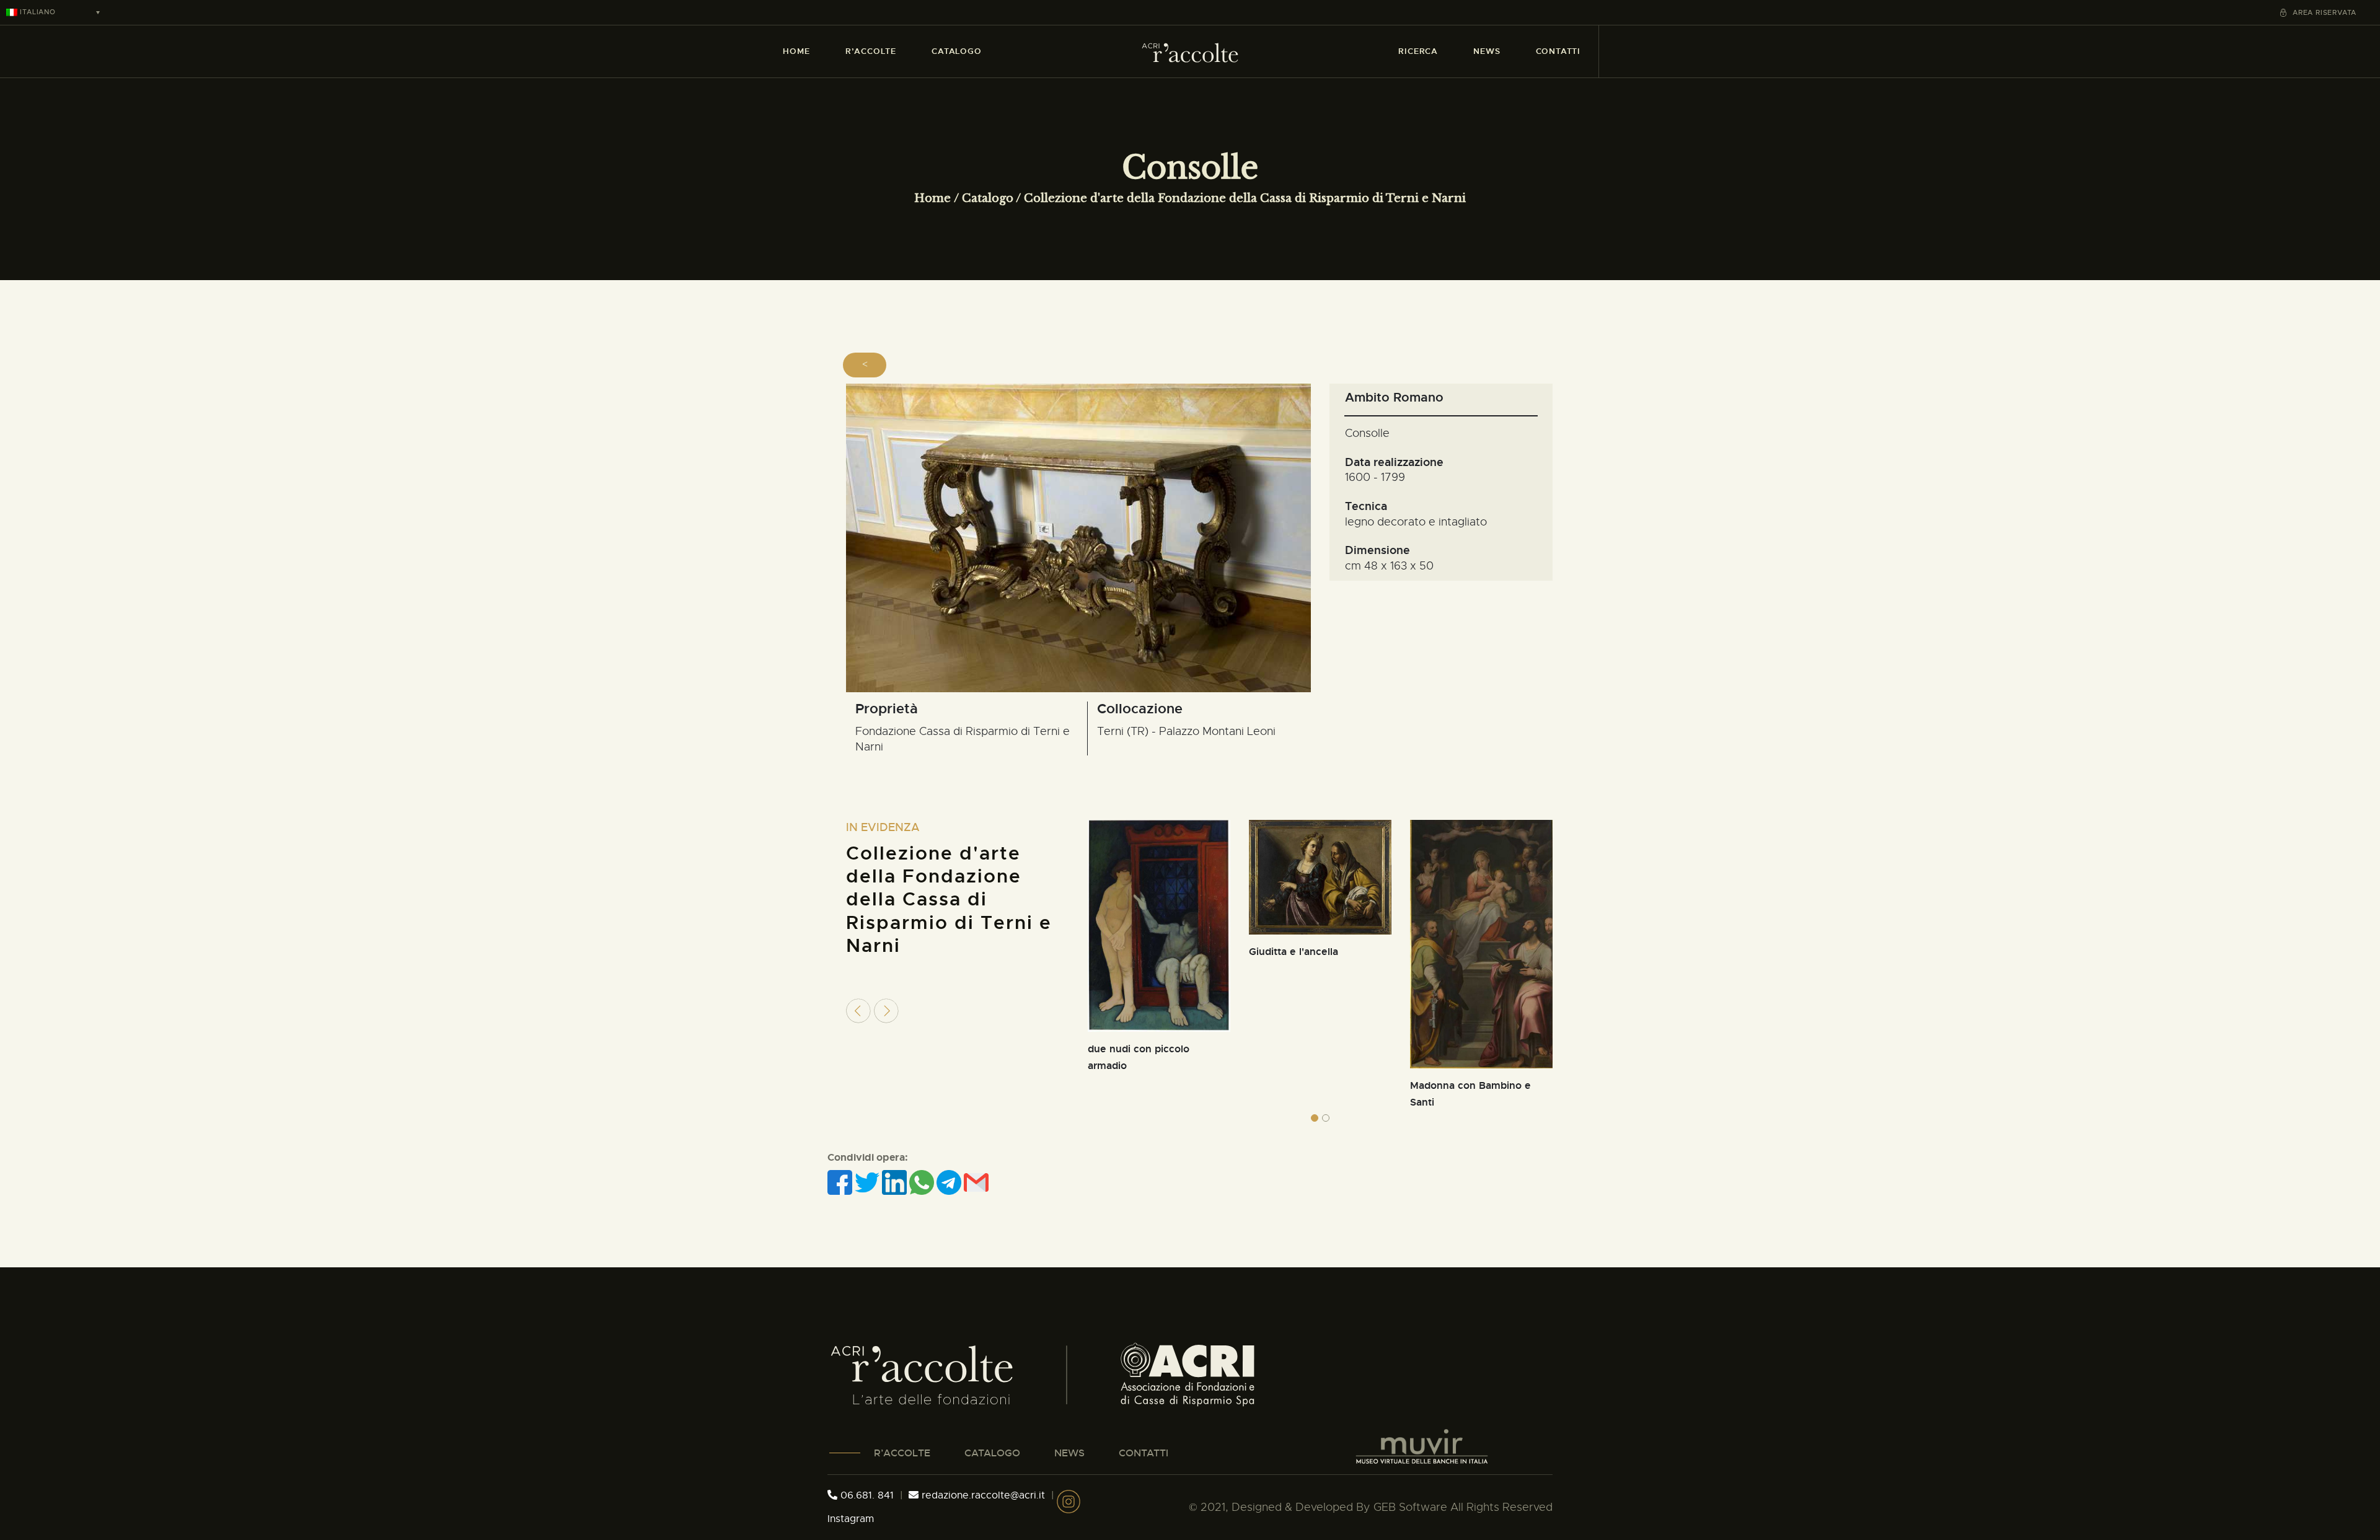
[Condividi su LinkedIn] (896, 1182)
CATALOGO (992, 1453)
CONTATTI (1144, 1453)
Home (932, 198)
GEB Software (1410, 1507)
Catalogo (988, 198)
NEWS (1069, 1453)
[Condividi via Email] (976, 1182)
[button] (1315, 1118)
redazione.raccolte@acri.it (983, 1495)
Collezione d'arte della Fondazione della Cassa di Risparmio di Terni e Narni (1245, 198)
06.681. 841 (866, 1495)
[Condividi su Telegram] (950, 1182)
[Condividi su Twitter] (868, 1182)
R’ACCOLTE (902, 1453)
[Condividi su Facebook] (841, 1182)
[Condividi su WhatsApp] (923, 1182)
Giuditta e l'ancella (1294, 952)
